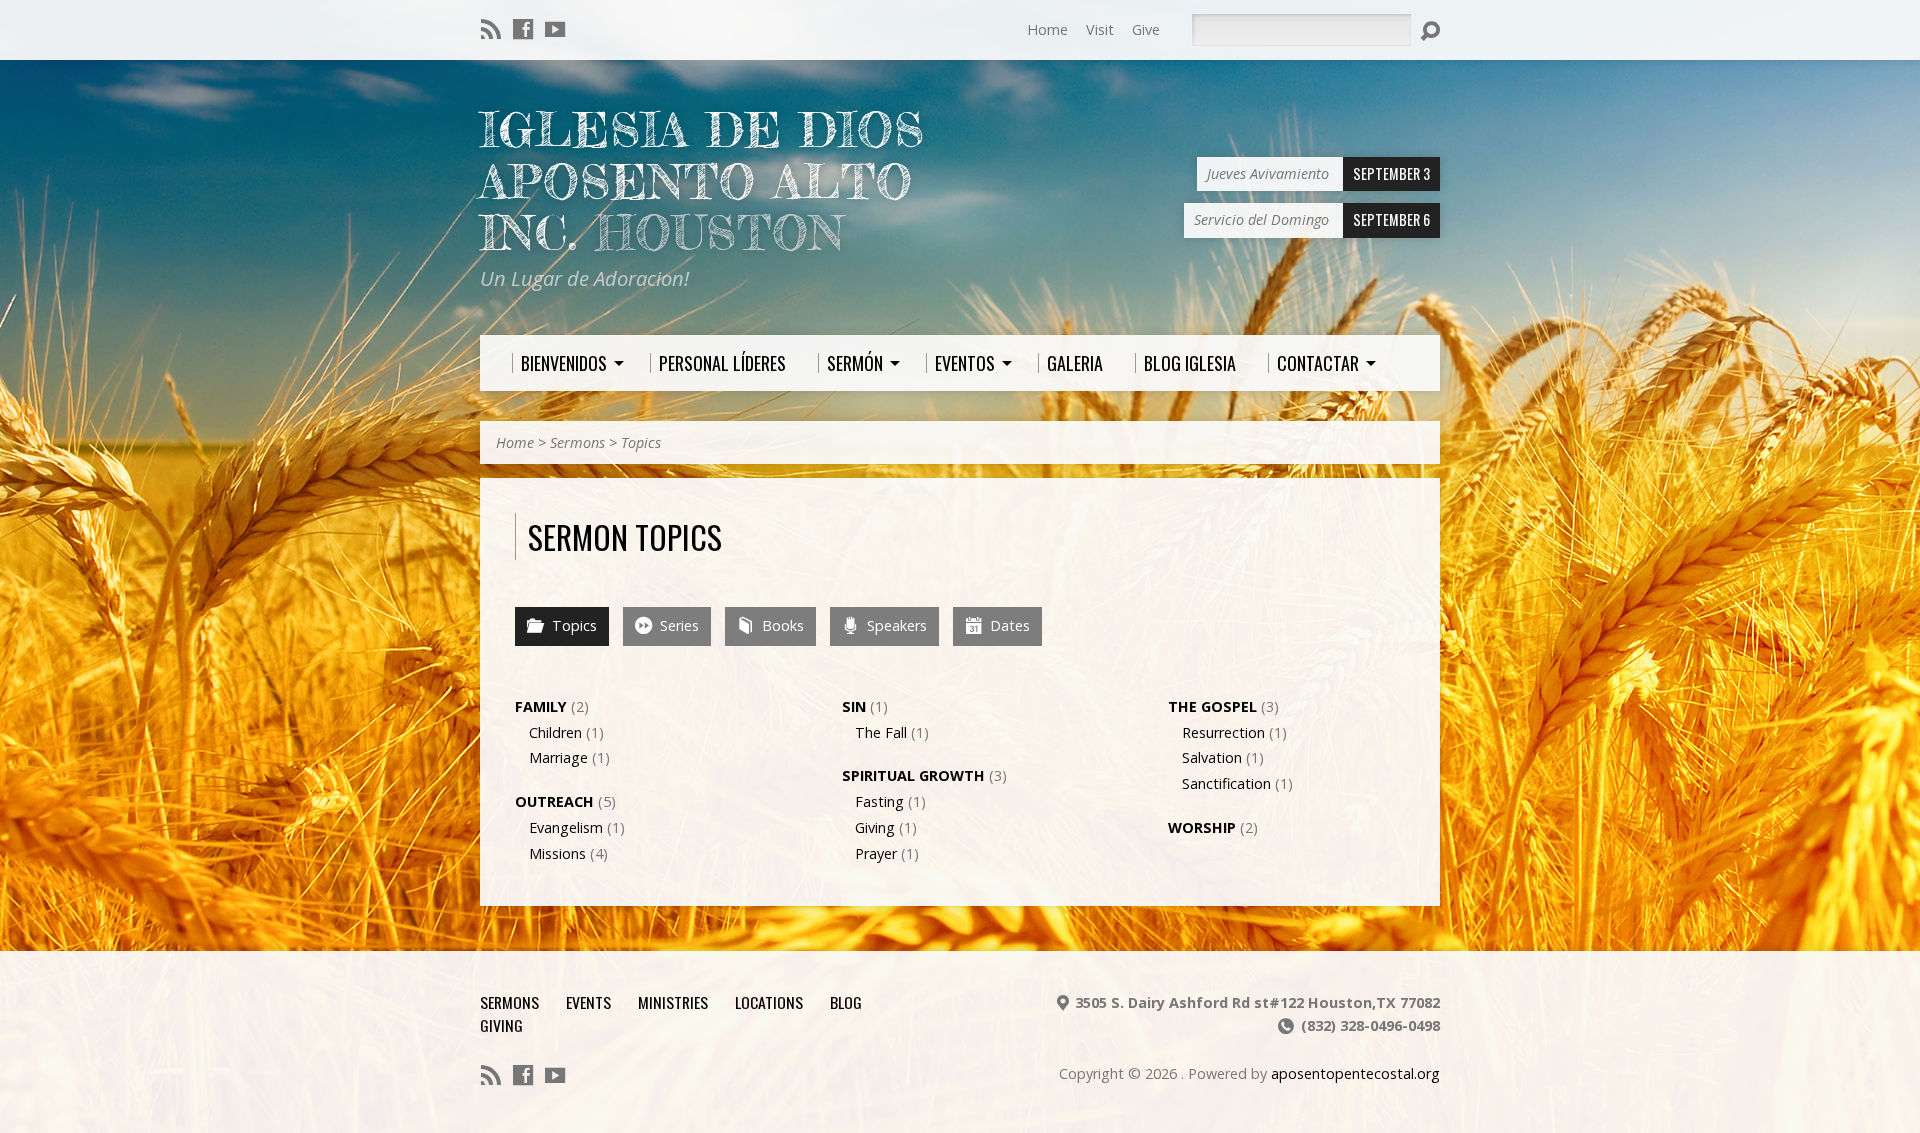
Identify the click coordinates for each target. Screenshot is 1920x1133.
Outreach (554, 801)
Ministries (673, 1002)
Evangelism (566, 827)
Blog (846, 1002)
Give (1146, 29)
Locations (769, 1002)
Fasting (879, 801)
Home (1047, 29)
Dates (1008, 625)
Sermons (577, 442)
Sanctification (1226, 783)
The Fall (881, 732)
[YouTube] (555, 29)
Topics (641, 442)
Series (677, 625)
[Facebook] (523, 29)
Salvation (1212, 757)
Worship (1202, 827)
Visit (1100, 29)
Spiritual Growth (913, 775)
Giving (875, 827)
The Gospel (1212, 706)
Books (781, 625)
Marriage (558, 757)
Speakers (895, 625)
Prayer (876, 853)
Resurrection (1223, 732)
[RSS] (491, 29)
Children (555, 732)
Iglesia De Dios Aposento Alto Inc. (702, 181)
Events (588, 1002)
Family (541, 706)
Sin (854, 706)
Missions (557, 853)
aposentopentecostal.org (1355, 1073)
